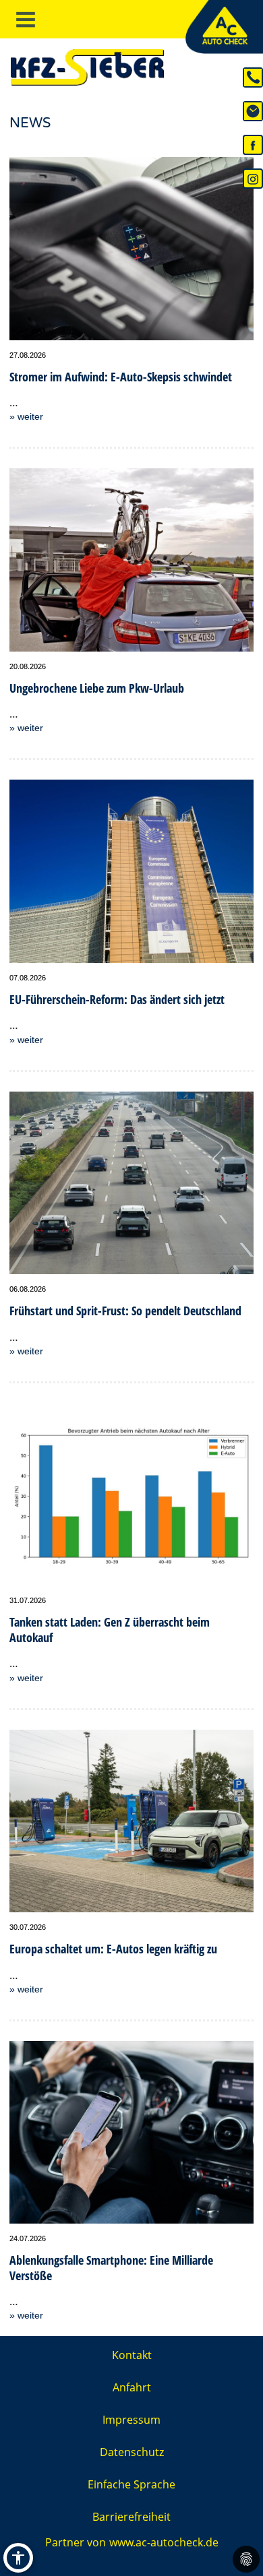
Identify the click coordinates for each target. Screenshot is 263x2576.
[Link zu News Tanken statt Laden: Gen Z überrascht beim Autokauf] (131, 1495)
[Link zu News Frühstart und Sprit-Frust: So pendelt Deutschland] (131, 1183)
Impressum (131, 2420)
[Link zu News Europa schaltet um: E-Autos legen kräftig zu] (131, 1821)
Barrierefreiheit (131, 2517)
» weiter (26, 416)
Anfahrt (132, 2387)
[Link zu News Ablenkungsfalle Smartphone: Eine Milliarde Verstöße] (131, 2133)
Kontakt (132, 2355)
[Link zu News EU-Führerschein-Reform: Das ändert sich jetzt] (131, 871)
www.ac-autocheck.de (164, 2542)
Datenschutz (132, 2452)
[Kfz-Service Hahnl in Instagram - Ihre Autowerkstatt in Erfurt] (253, 178)
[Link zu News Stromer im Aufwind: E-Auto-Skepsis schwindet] (131, 249)
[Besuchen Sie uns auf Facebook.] (253, 144)
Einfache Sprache (131, 2484)
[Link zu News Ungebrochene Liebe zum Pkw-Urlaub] (131, 560)
